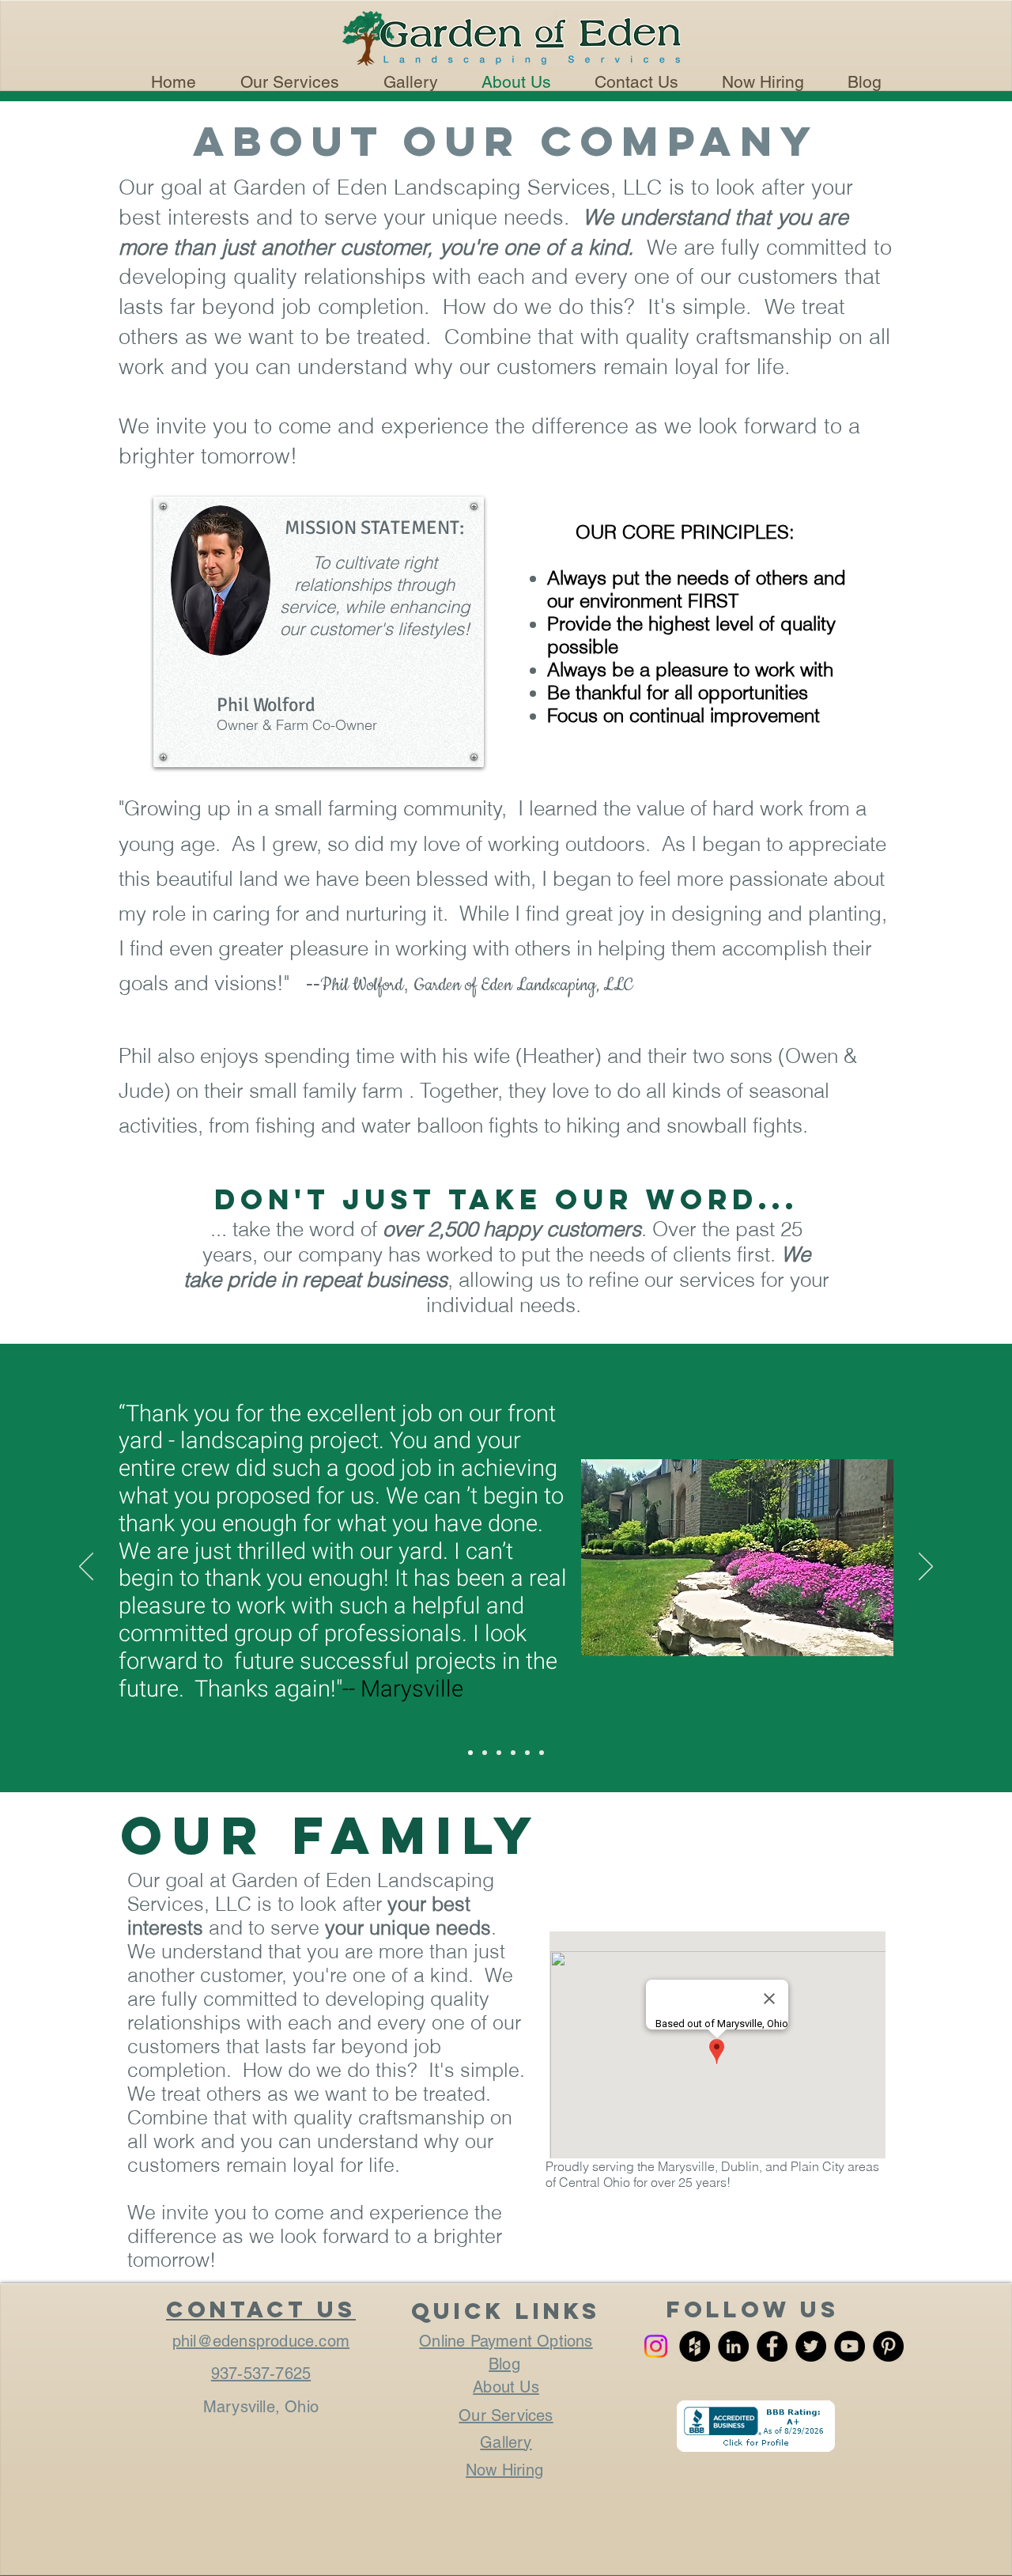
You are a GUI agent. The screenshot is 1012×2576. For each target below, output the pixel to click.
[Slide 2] (485, 1753)
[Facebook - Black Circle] (772, 2346)
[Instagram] (656, 2346)
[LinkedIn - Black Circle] (733, 2346)
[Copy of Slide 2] (513, 1753)
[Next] (926, 1568)
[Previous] (86, 1568)
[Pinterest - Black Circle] (888, 2346)
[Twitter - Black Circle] (811, 2346)
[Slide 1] (470, 1753)
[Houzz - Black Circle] (695, 2346)
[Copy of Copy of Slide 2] (527, 1753)
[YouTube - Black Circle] (850, 2346)
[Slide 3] (499, 1753)
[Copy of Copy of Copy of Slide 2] (542, 1753)
